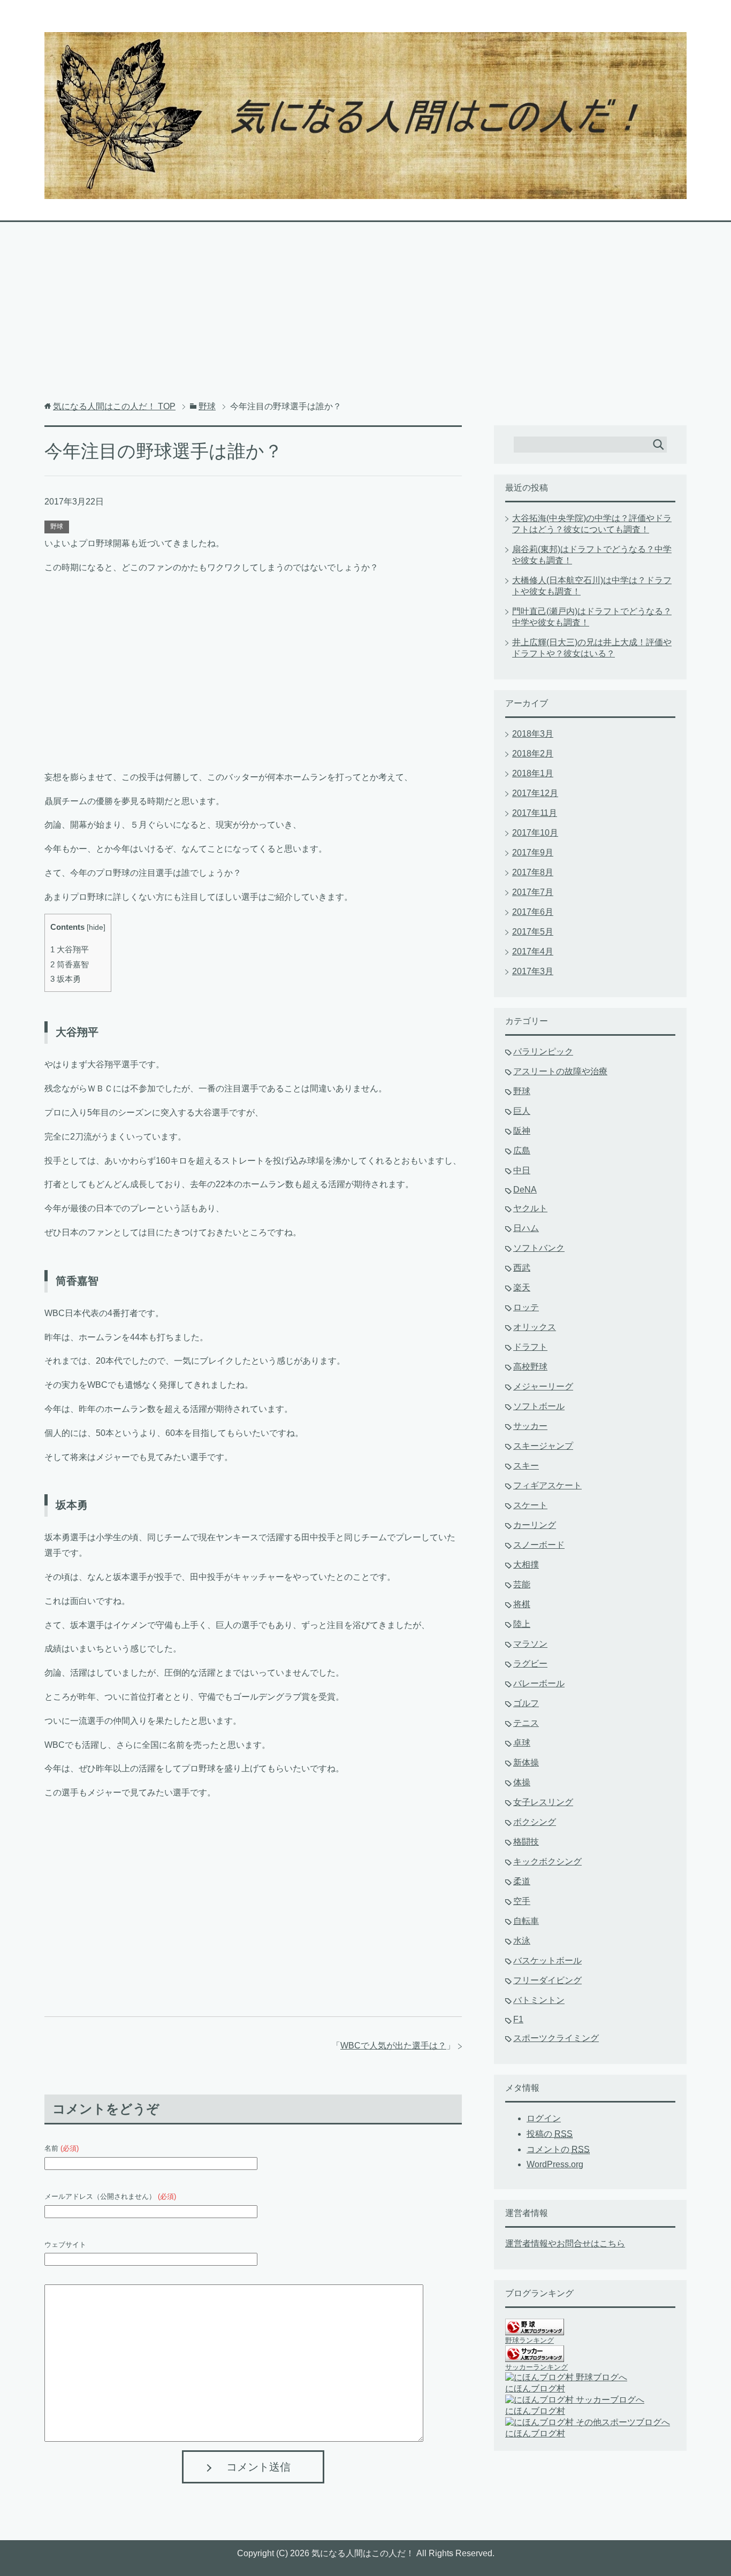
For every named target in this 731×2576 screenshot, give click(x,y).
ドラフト (530, 1347)
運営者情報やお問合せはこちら (565, 2244)
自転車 (526, 1921)
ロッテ (526, 1307)
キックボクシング (547, 1862)
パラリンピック (543, 1052)
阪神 (522, 1131)
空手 (522, 1901)
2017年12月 (535, 793)
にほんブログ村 (535, 2388)
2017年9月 (533, 853)
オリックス (535, 1327)
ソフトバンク (539, 1248)
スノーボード (539, 1545)
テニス (526, 1723)
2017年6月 (533, 912)
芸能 (522, 1584)
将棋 (522, 1604)
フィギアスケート (547, 1485)
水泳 (522, 1941)
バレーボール (539, 1683)
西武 (522, 1268)
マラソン (530, 1644)
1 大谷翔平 (70, 949)
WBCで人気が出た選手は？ (393, 2046)
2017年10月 (535, 833)
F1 (518, 2019)
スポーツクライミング (556, 2038)
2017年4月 (533, 951)
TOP (114, 406)
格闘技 (526, 1842)
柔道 (522, 1881)
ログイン (544, 2118)
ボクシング (535, 1822)
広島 (522, 1151)
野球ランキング (530, 2340)
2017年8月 (533, 872)
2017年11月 (535, 813)
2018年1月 (533, 773)
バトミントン (539, 2000)
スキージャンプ (543, 1446)
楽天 (522, 1287)
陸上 (522, 1624)
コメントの (558, 2149)
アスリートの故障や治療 (560, 1071)
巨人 (522, 1111)
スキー (526, 1466)
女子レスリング (543, 1802)
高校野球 (530, 1367)
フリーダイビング (547, 1980)
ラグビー (530, 1664)
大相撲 (526, 1565)
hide (96, 927)
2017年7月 (533, 892)
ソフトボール (539, 1406)
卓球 (522, 1743)
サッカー (530, 1426)
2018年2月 (533, 754)
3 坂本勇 (66, 979)
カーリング (535, 1525)
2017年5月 (533, 932)
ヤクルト (530, 1208)
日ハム (526, 1228)
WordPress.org (555, 2164)
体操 (522, 1782)
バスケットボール (547, 1960)
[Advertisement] (365, 317)
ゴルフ (526, 1703)
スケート (530, 1505)
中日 (522, 1170)
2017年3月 (533, 971)
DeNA (525, 1190)
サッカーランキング (536, 2367)
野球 (57, 526)
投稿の (550, 2134)
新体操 (526, 1763)
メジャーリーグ (543, 1386)
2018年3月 (533, 734)
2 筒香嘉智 (70, 964)
